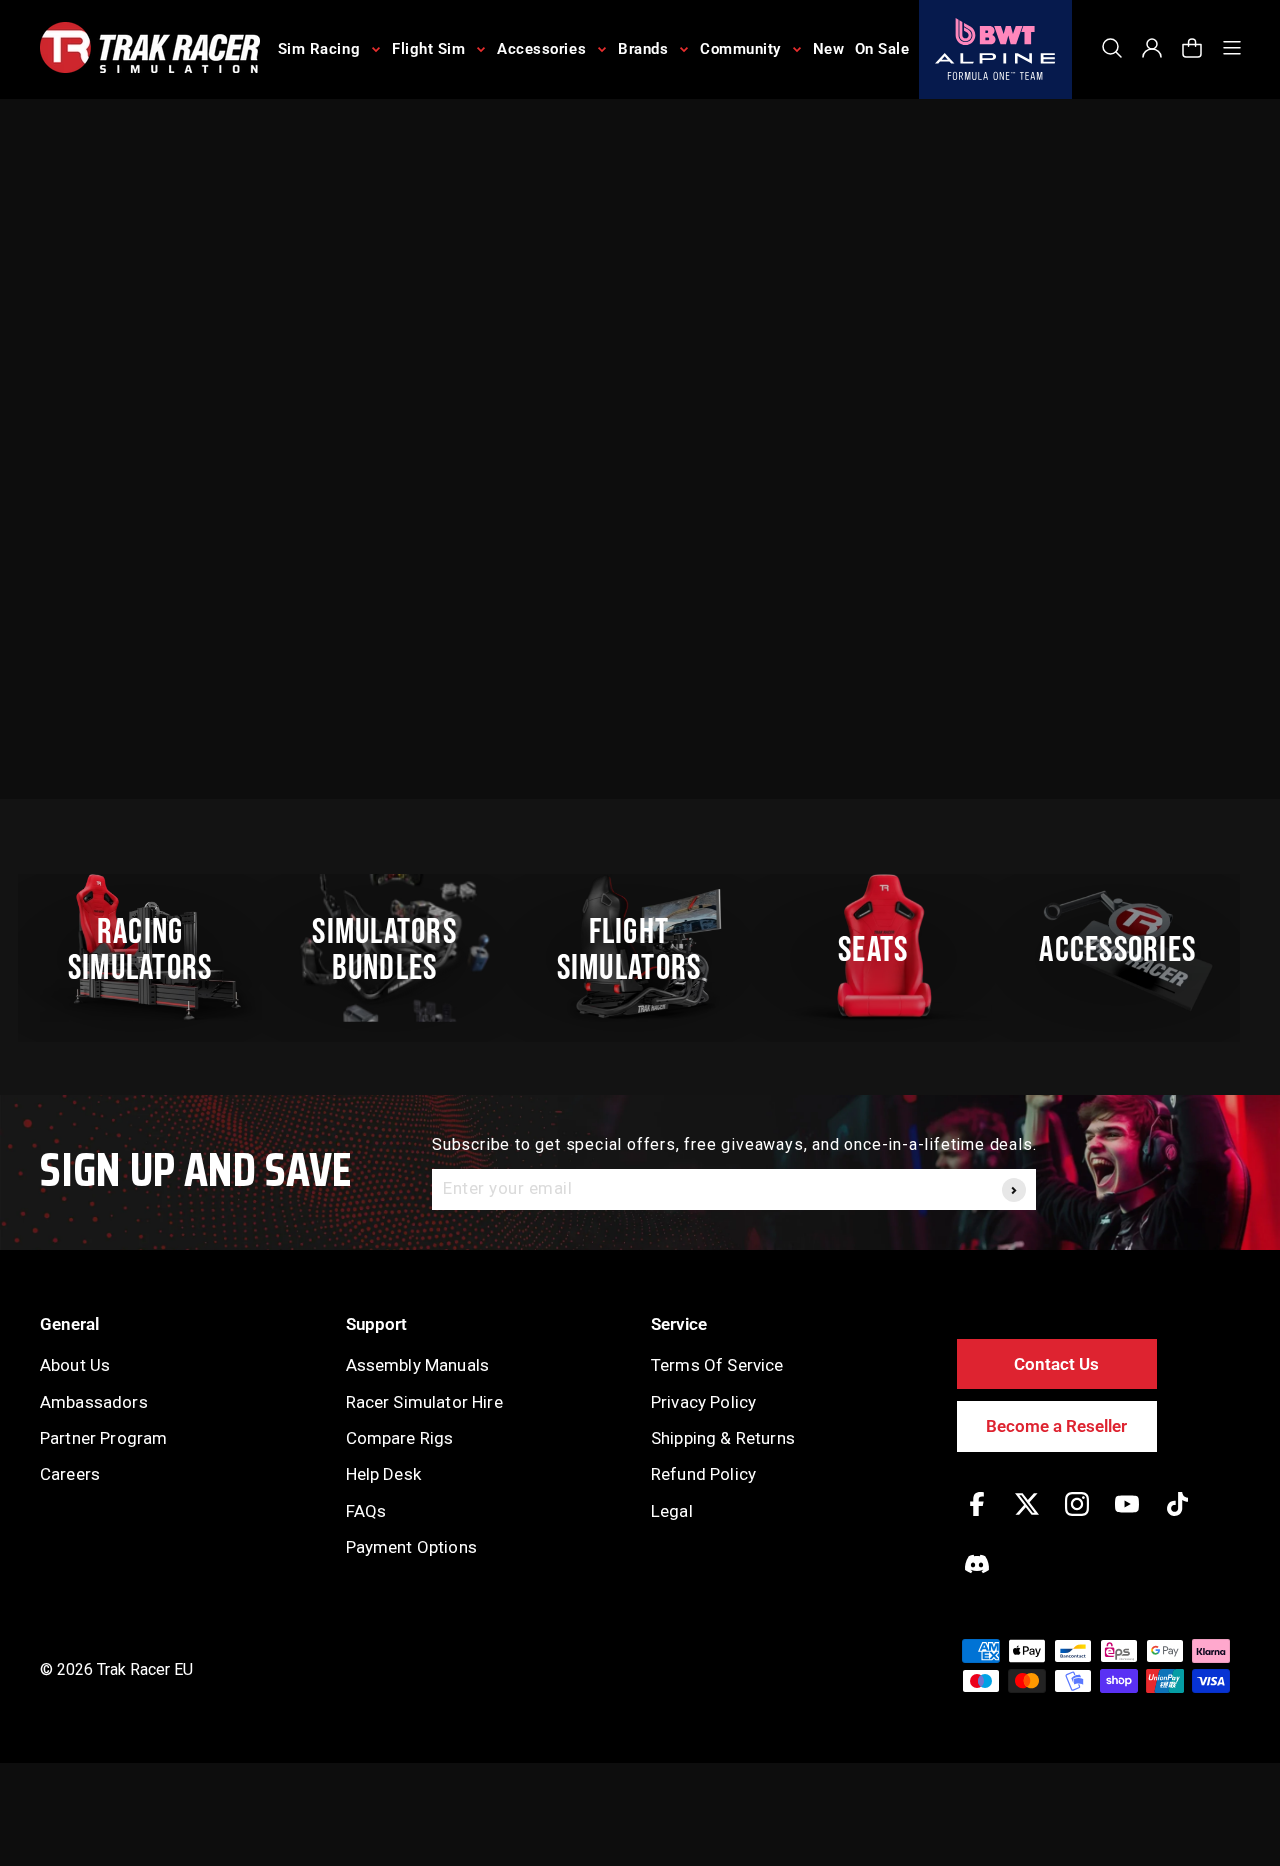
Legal (672, 1511)
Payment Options (411, 1547)
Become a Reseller (1056, 1426)
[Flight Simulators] (640, 948)
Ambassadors (94, 1402)
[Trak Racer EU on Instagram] (1077, 1518)
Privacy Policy (703, 1402)
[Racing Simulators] (151, 948)
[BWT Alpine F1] (995, 49)
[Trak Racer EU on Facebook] (977, 1518)
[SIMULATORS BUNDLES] (395, 948)
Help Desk (383, 1474)
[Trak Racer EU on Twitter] (1027, 1518)
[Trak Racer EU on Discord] (977, 1578)
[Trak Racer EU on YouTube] (1127, 1518)
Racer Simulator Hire (424, 1402)
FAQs (366, 1511)
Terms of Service (717, 1365)
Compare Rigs (400, 1438)
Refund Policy (703, 1474)
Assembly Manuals (418, 1365)
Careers (70, 1474)
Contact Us (1056, 1364)
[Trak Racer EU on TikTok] (1177, 1518)
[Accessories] (1129, 948)
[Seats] (884, 948)
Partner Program (103, 1438)
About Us (75, 1365)
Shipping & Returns (723, 1438)
